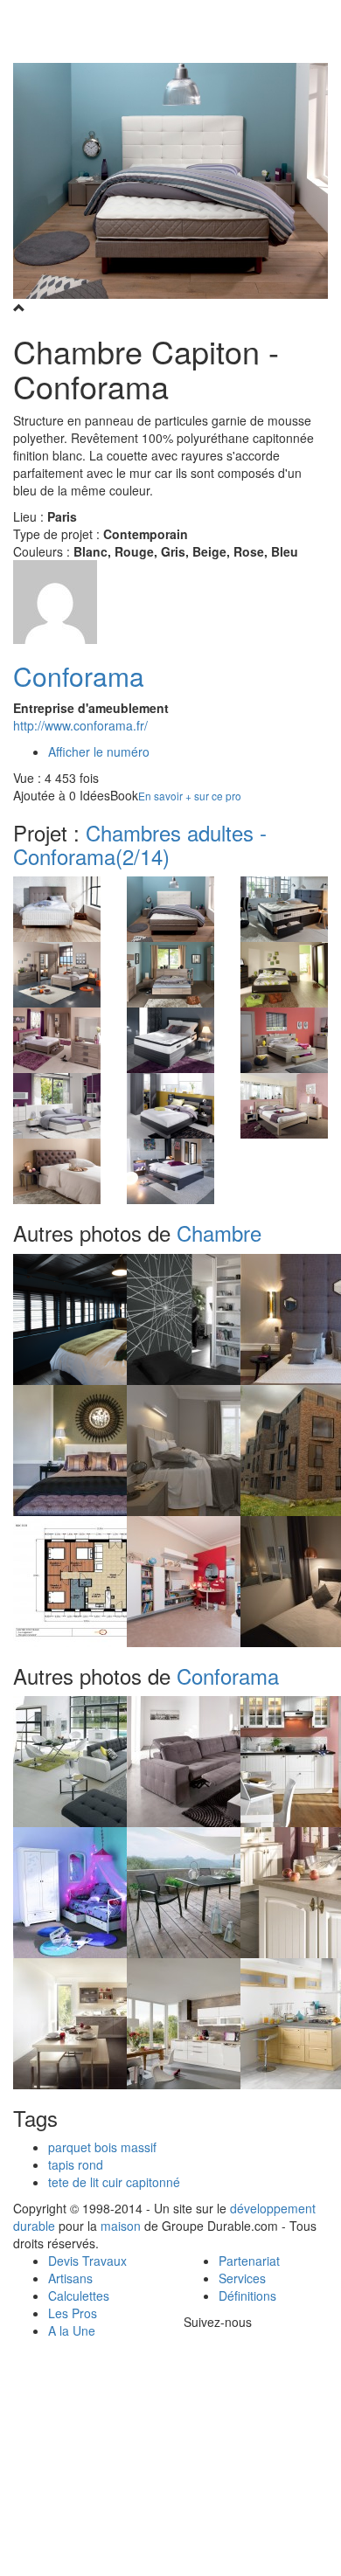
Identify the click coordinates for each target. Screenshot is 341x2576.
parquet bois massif (102, 2147)
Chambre (219, 1233)
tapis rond (76, 2164)
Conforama (79, 676)
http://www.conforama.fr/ (80, 725)
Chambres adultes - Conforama (140, 844)
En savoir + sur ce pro (190, 796)
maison (121, 2226)
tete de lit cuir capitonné (114, 2182)
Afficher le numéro (99, 751)
